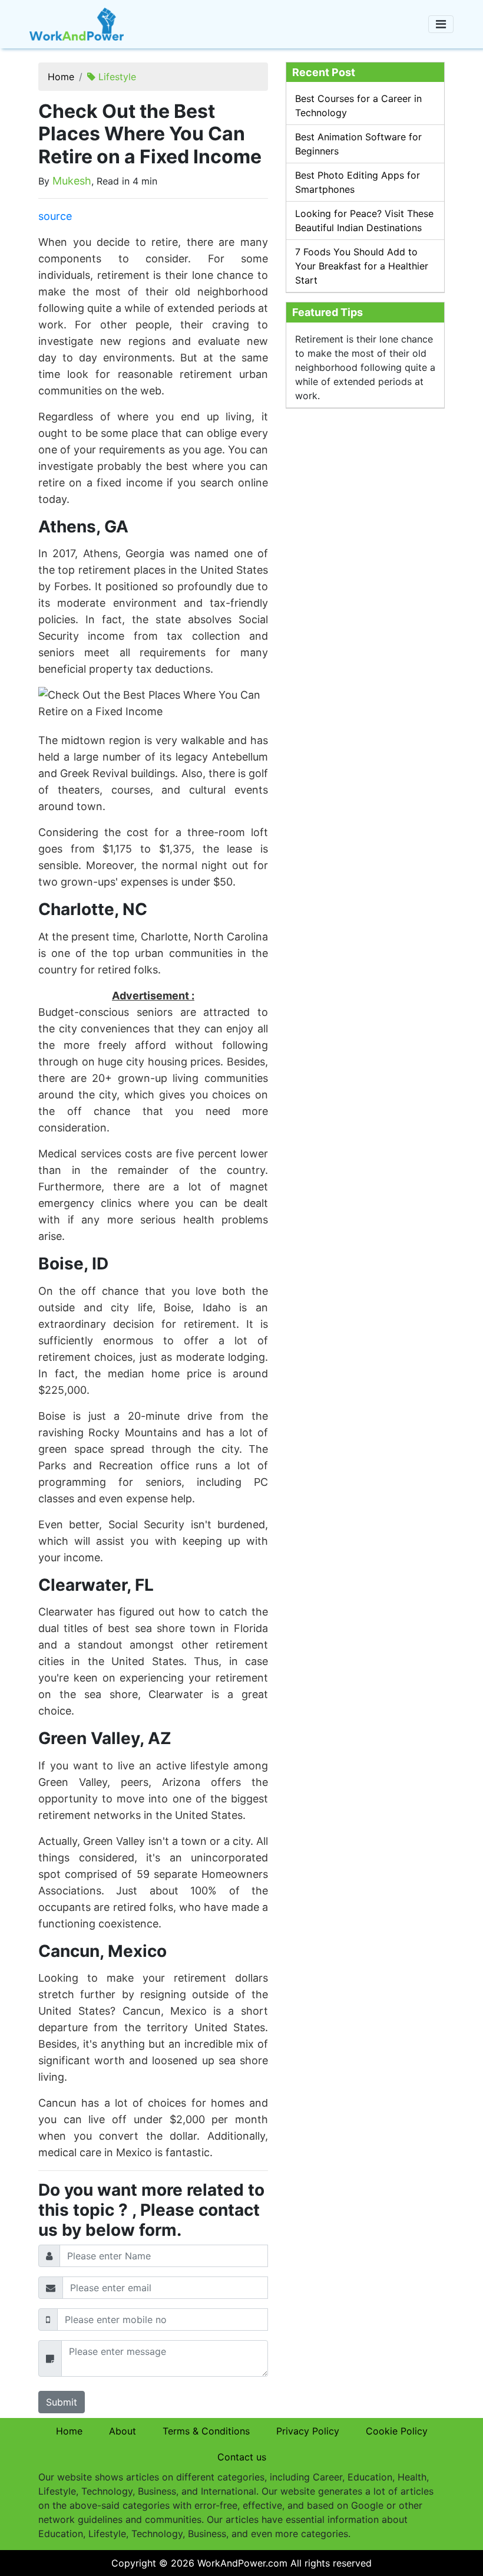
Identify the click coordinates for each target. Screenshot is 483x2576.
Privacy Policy (308, 2431)
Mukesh (72, 181)
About (123, 2431)
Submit (62, 2402)
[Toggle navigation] (441, 24)
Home (61, 77)
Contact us (242, 2457)
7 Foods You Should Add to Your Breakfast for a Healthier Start (362, 266)
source (55, 216)
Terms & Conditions (206, 2431)
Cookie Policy (397, 2431)
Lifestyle (117, 77)
